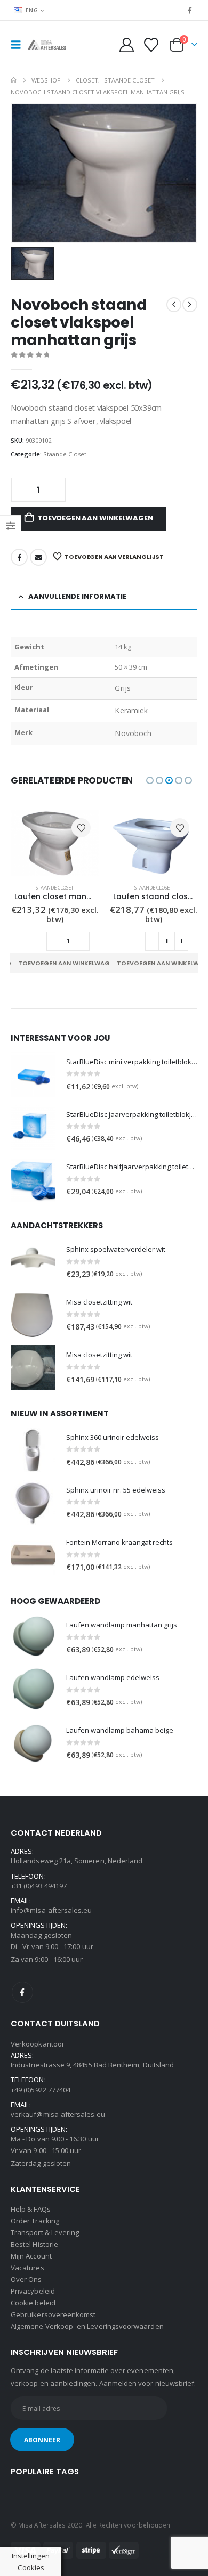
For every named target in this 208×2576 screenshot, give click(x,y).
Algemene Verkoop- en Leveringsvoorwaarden (87, 2326)
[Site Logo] (49, 45)
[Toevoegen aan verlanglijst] (81, 828)
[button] (19, 45)
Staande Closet (65, 454)
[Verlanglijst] (151, 45)
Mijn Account (31, 2256)
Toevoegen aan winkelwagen (95, 518)
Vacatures (27, 2268)
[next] (190, 305)
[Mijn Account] (127, 45)
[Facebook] (190, 10)
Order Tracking (35, 2221)
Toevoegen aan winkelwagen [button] (68, 963)
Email (38, 557)
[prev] (174, 305)
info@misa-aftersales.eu (51, 1910)
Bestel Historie (34, 2244)
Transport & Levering (45, 2232)
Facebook (19, 557)
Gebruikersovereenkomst (53, 2314)
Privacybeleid (33, 2291)
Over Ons (26, 2279)
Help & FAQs (31, 2209)
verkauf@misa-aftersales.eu (58, 2114)
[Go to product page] (55, 843)
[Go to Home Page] (14, 80)
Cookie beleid (33, 2303)
